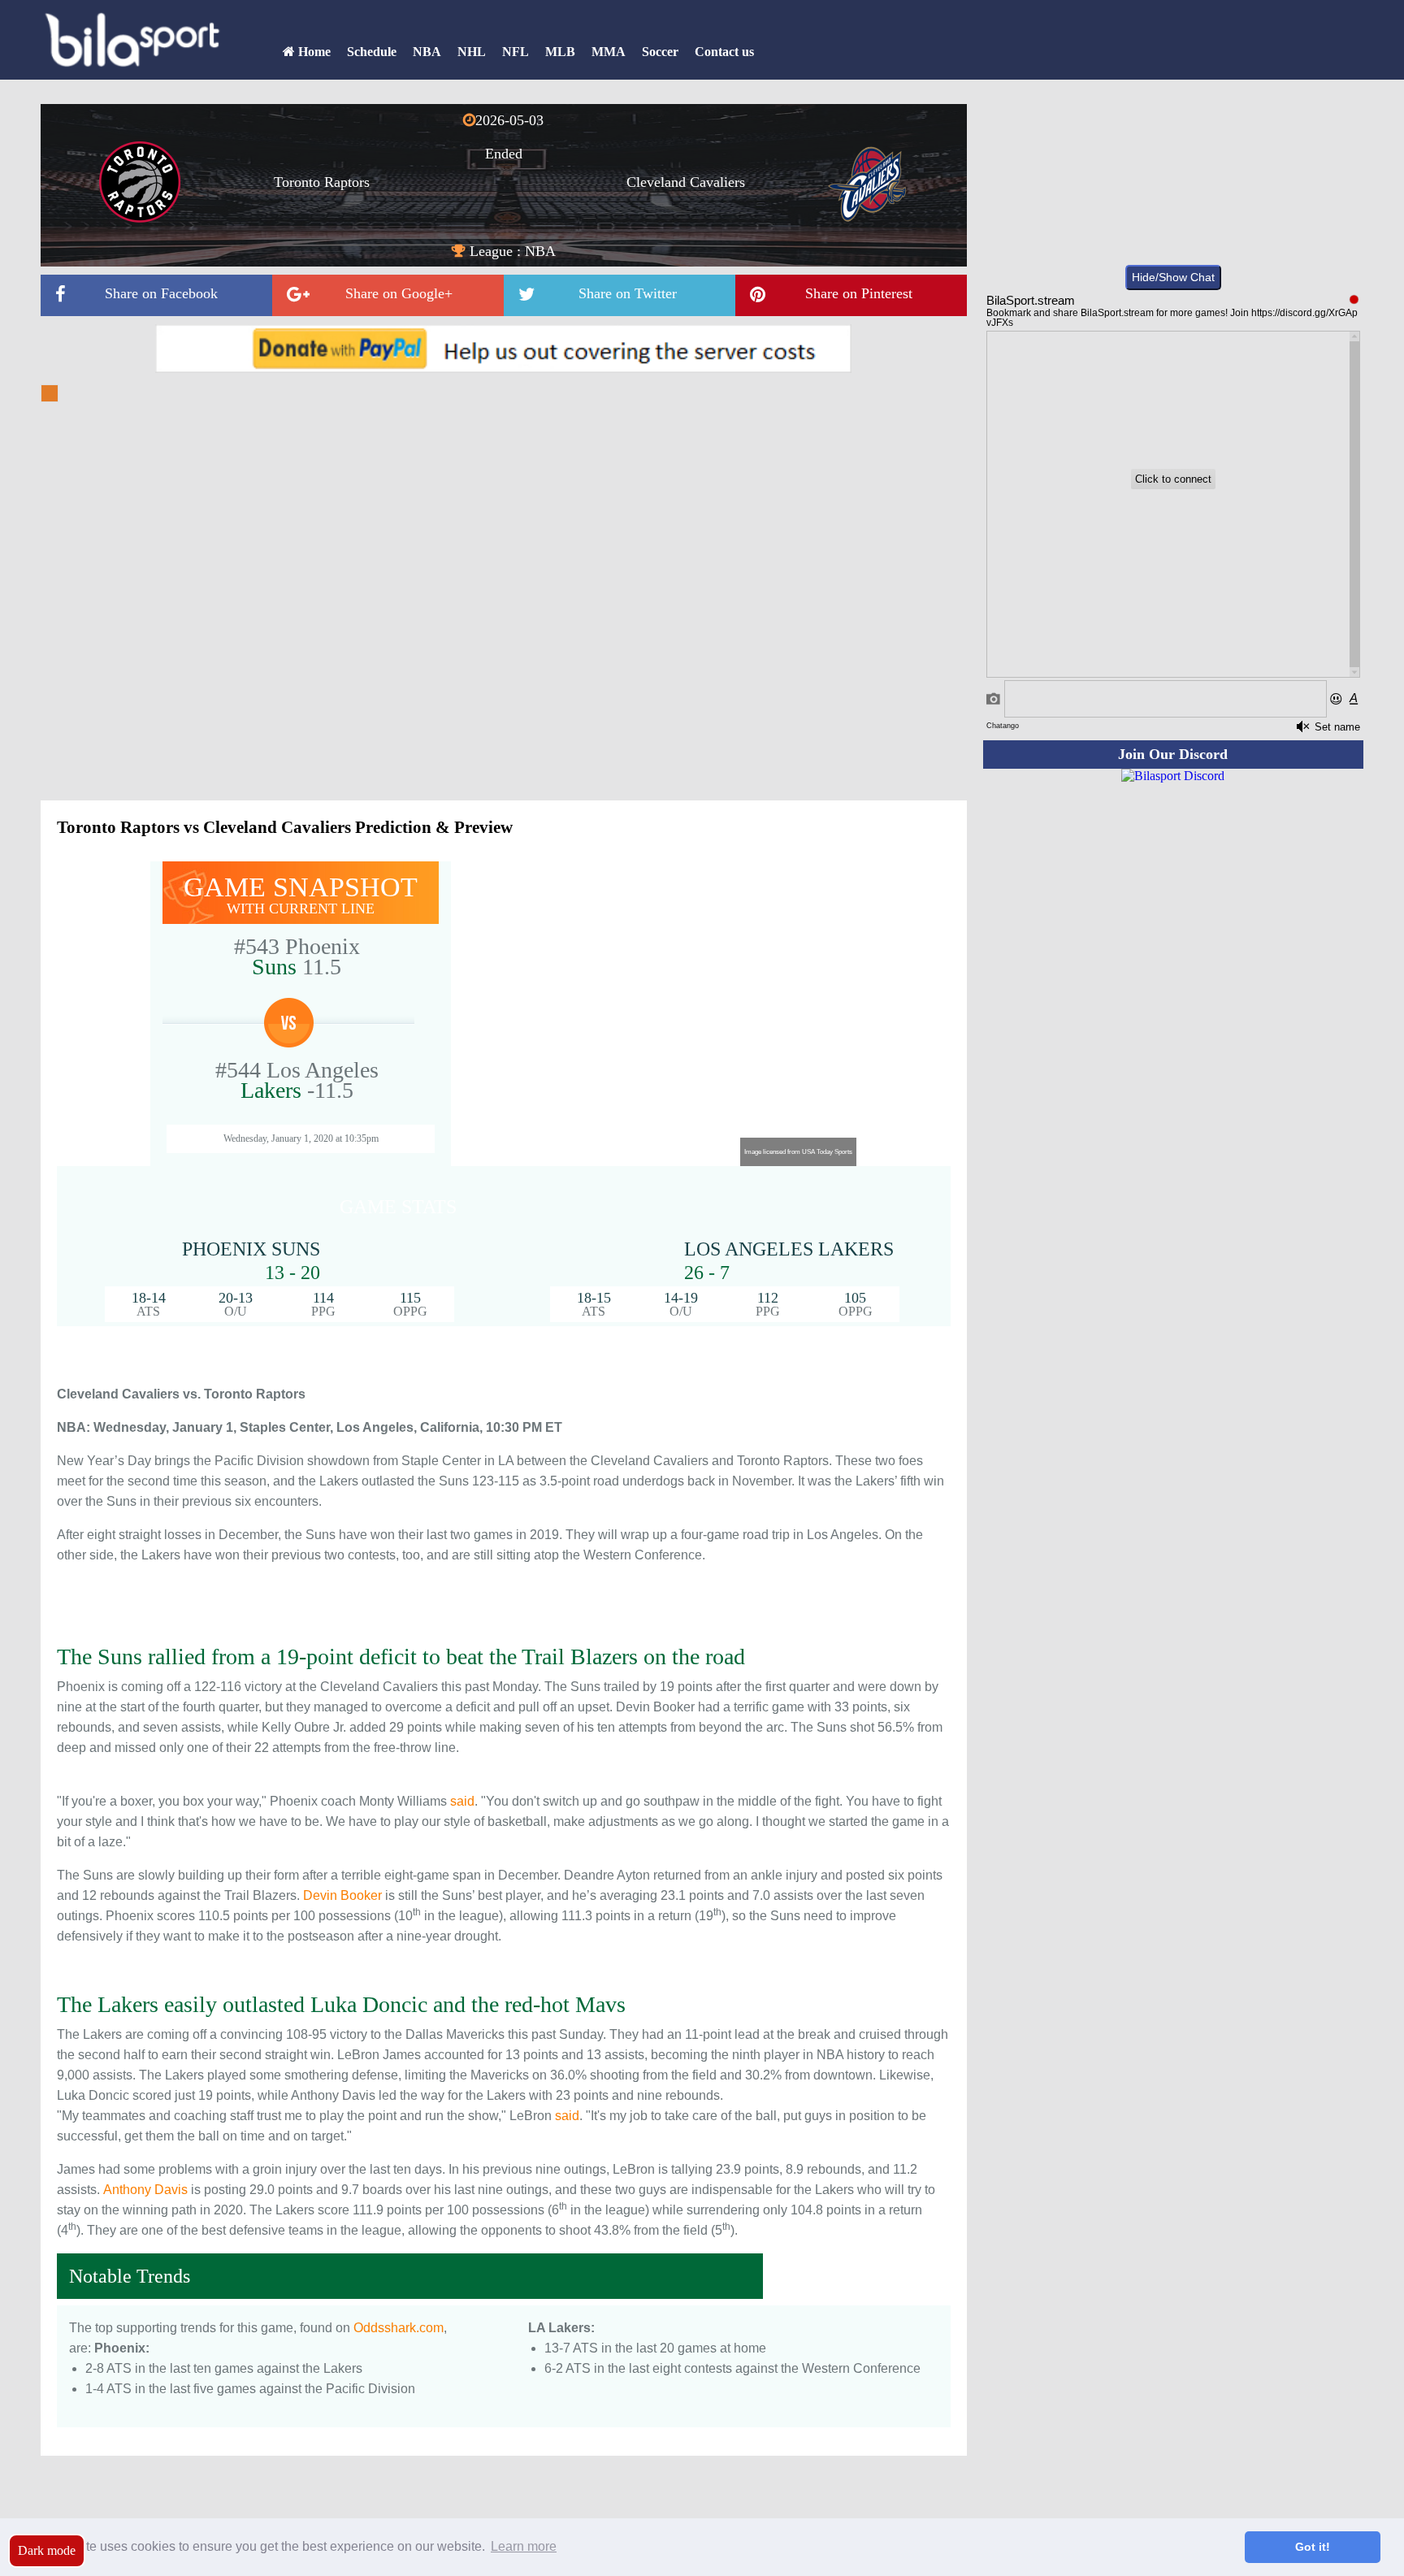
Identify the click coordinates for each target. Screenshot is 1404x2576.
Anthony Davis (145, 2190)
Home (313, 52)
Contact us (724, 52)
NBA (427, 52)
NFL (516, 52)
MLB (560, 52)
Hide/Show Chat (1173, 277)
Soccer (660, 52)
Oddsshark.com (399, 2328)
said (462, 1801)
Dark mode (47, 2550)
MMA (609, 52)
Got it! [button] (1313, 2547)
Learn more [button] (524, 2546)
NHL (472, 52)
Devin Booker (342, 1895)
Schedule (372, 52)
